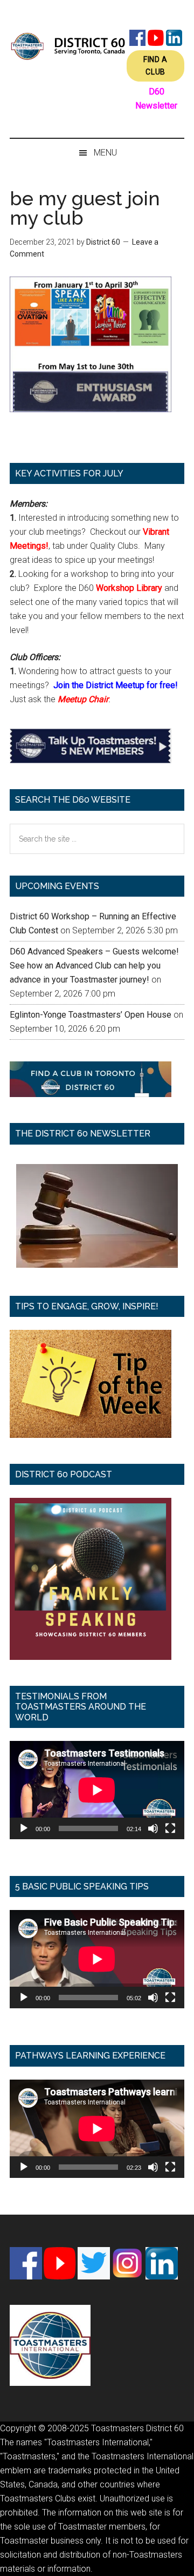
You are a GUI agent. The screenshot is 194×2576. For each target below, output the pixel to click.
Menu (105, 153)
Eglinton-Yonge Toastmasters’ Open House (91, 1015)
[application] (97, 1790)
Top (182, 2561)
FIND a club (155, 66)
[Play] (24, 1828)
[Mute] (153, 1828)
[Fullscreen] (170, 1828)
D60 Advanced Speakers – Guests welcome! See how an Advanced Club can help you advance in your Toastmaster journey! (94, 966)
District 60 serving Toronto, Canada (68, 46)
